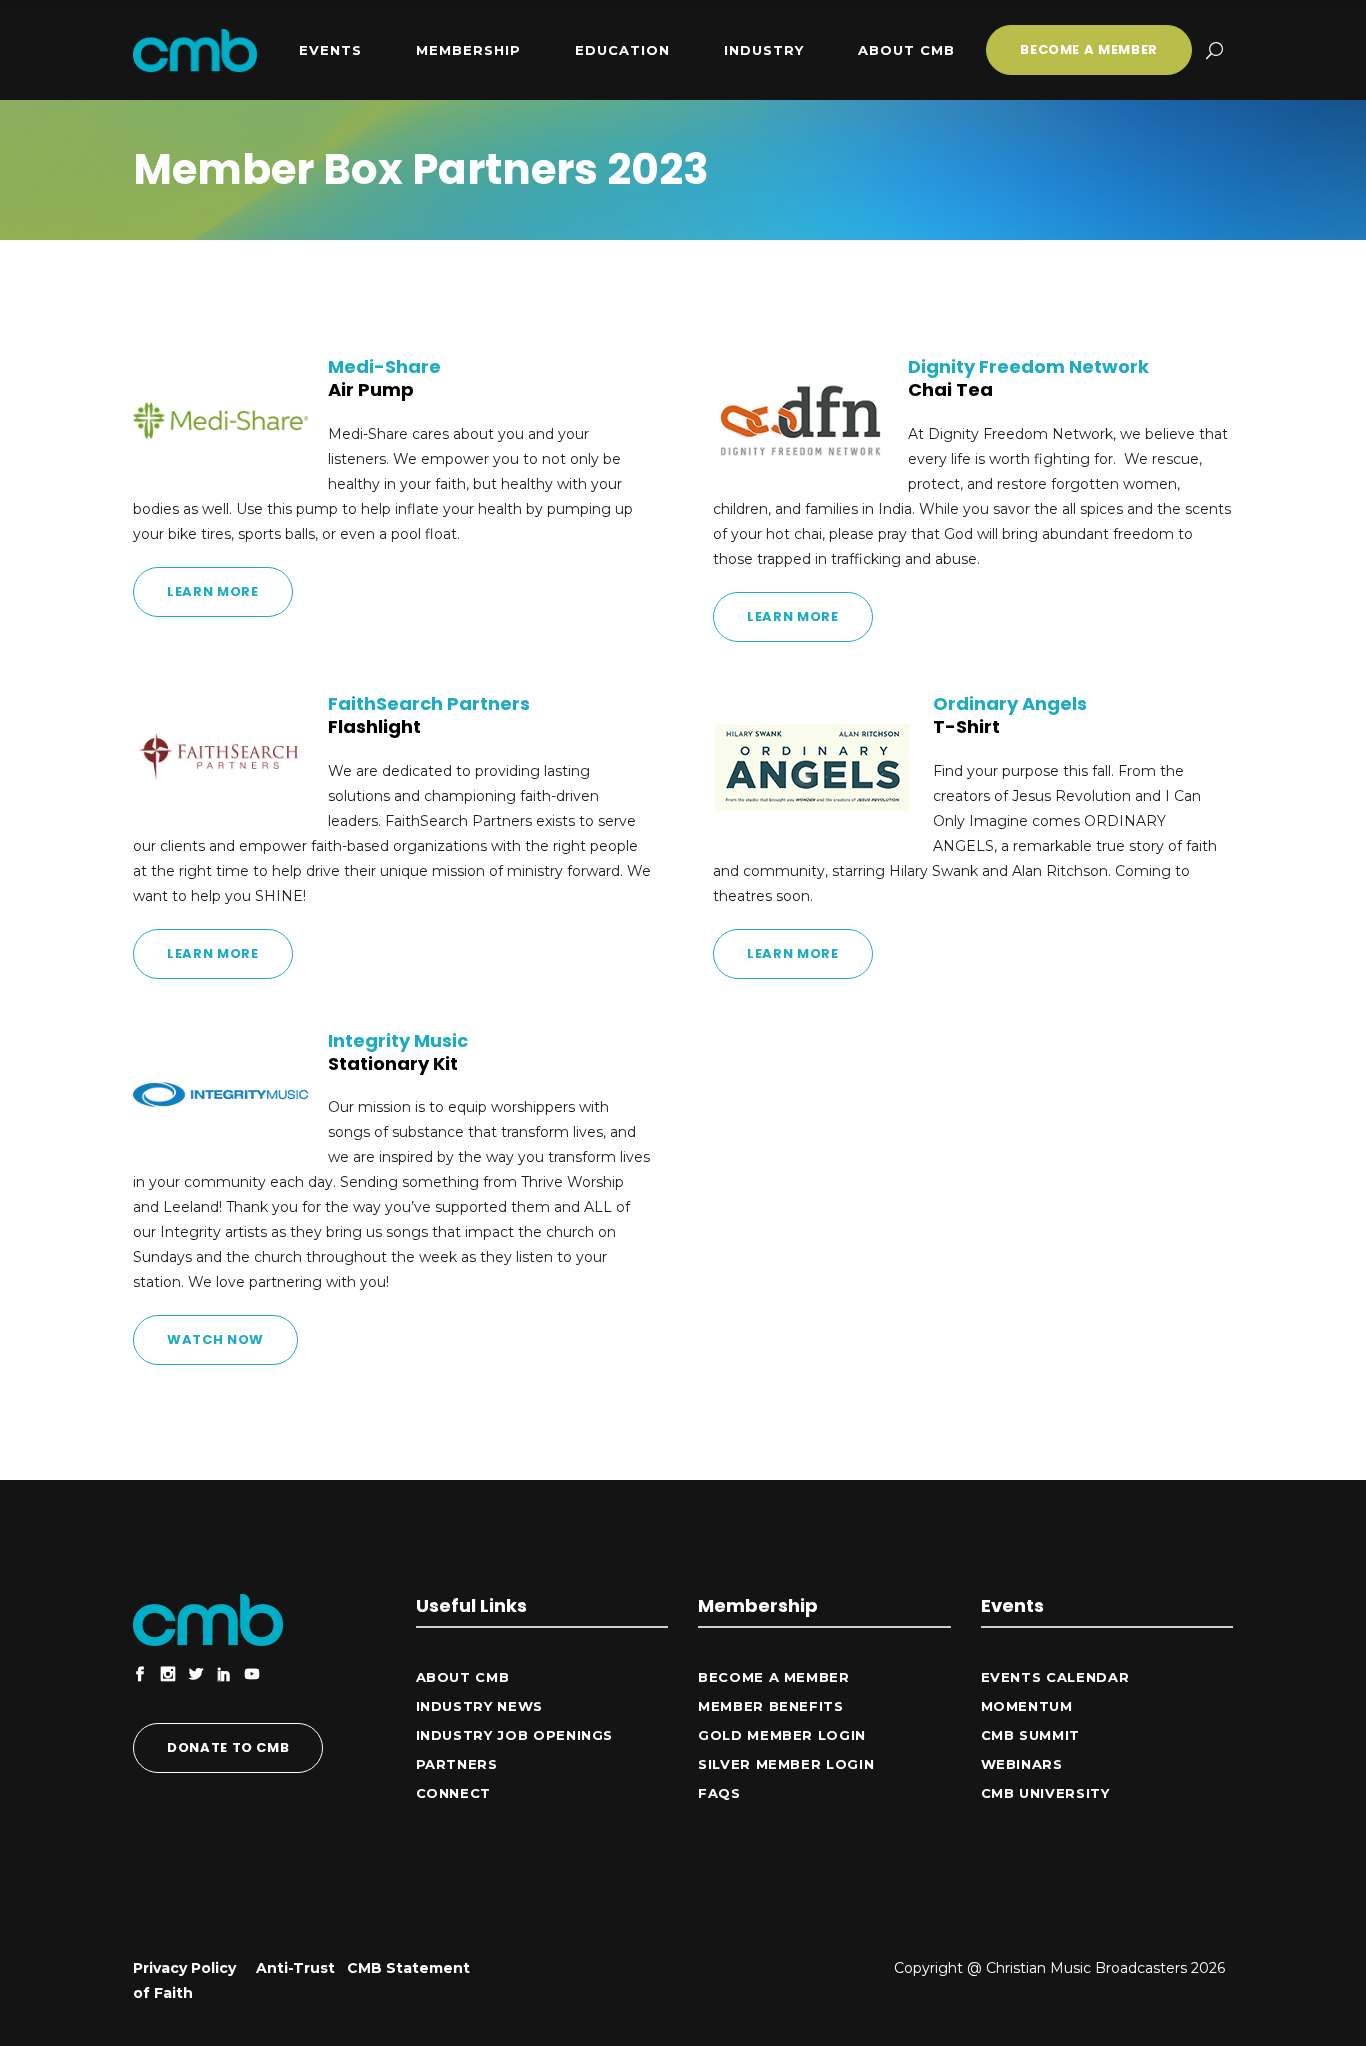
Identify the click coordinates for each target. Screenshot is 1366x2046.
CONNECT (454, 1793)
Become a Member (774, 1677)
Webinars (1022, 1764)
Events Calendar (1055, 1677)
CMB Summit (1031, 1735)
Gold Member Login (782, 1735)
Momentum (1027, 1706)
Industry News (479, 1706)
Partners (457, 1764)
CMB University (1045, 1793)
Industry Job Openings (515, 1735)
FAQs (719, 1793)
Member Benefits (771, 1706)
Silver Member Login (786, 1764)
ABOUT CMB (463, 1677)
